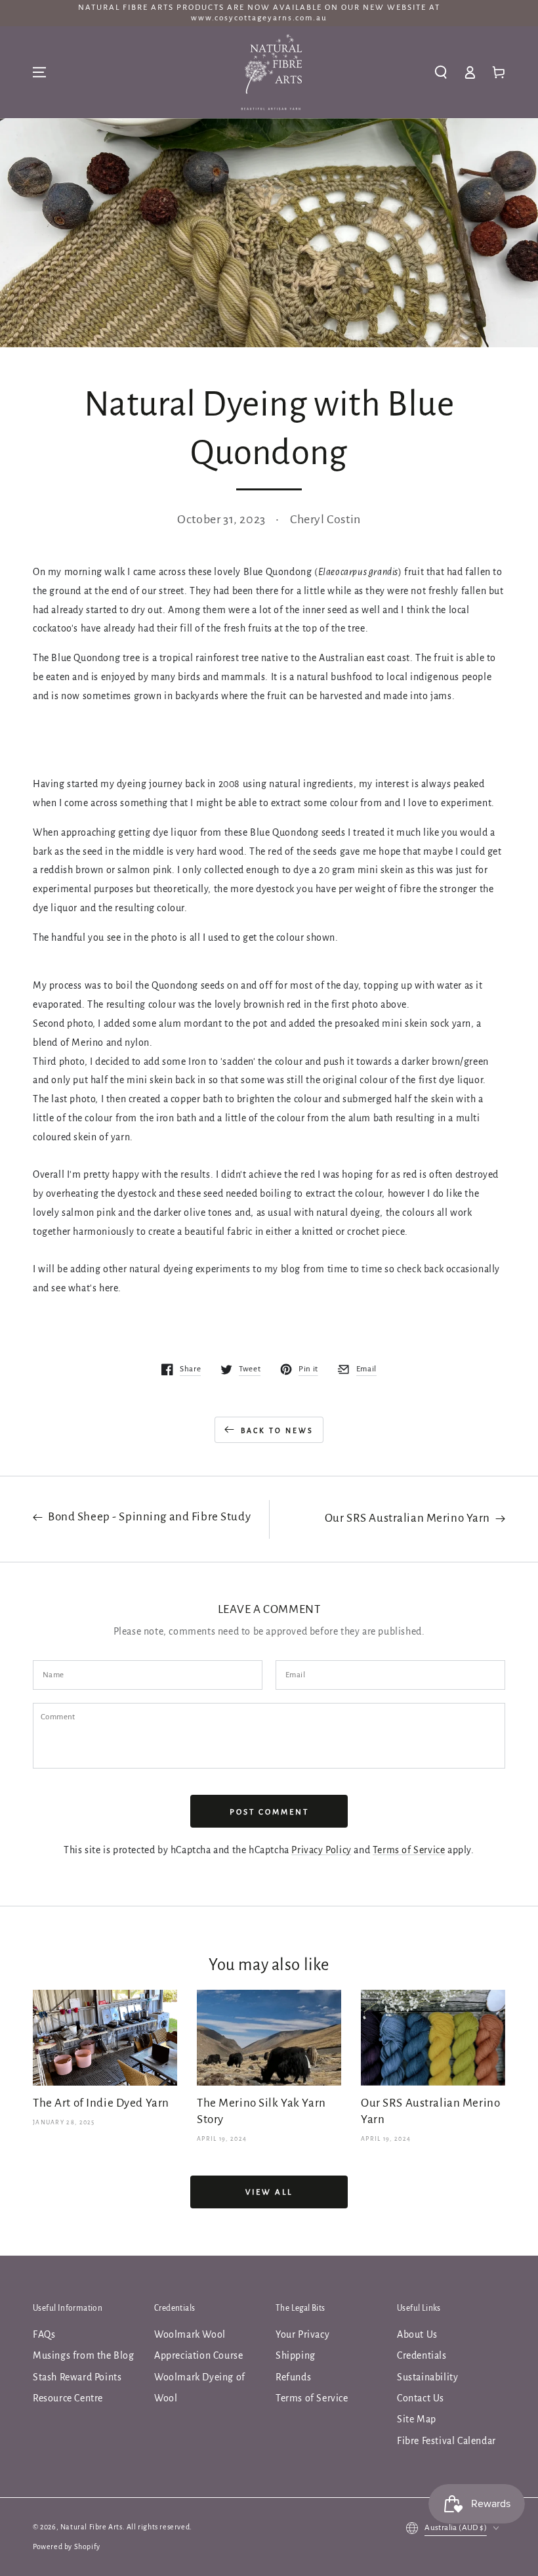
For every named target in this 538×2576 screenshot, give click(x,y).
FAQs (44, 2334)
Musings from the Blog (84, 2355)
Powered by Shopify (67, 2546)
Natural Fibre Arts (92, 2527)
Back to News (277, 1430)
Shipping (296, 2355)
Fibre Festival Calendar (446, 2441)
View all (269, 2192)
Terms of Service (409, 1850)
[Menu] (39, 72)
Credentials (422, 2355)
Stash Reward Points (77, 2377)
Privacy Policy (321, 1850)
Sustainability (427, 2377)
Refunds (293, 2377)
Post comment (269, 1812)
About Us (417, 2334)
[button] (441, 72)
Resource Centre (68, 2398)
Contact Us (421, 2398)
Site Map (417, 2419)
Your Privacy (302, 2334)
